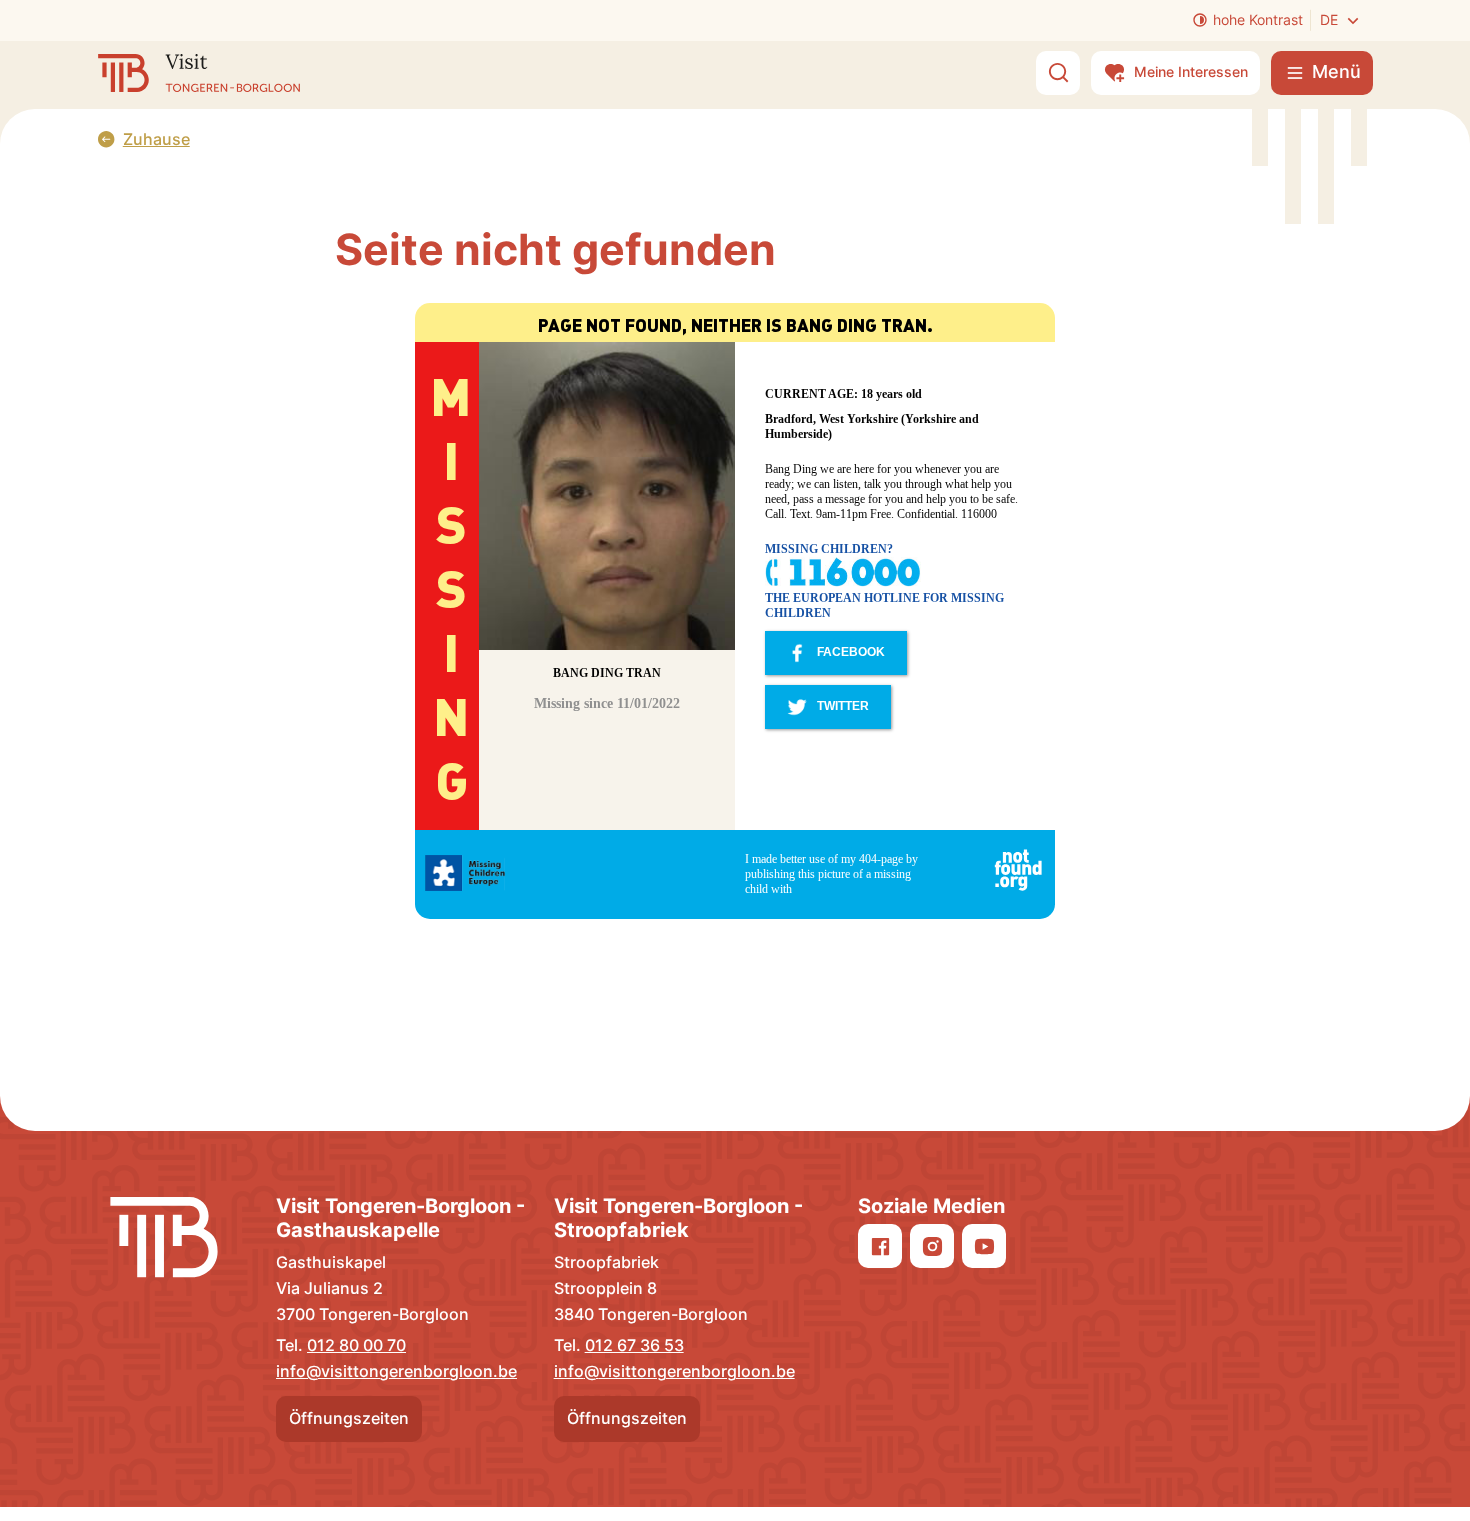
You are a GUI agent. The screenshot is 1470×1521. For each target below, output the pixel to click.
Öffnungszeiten (349, 1418)
